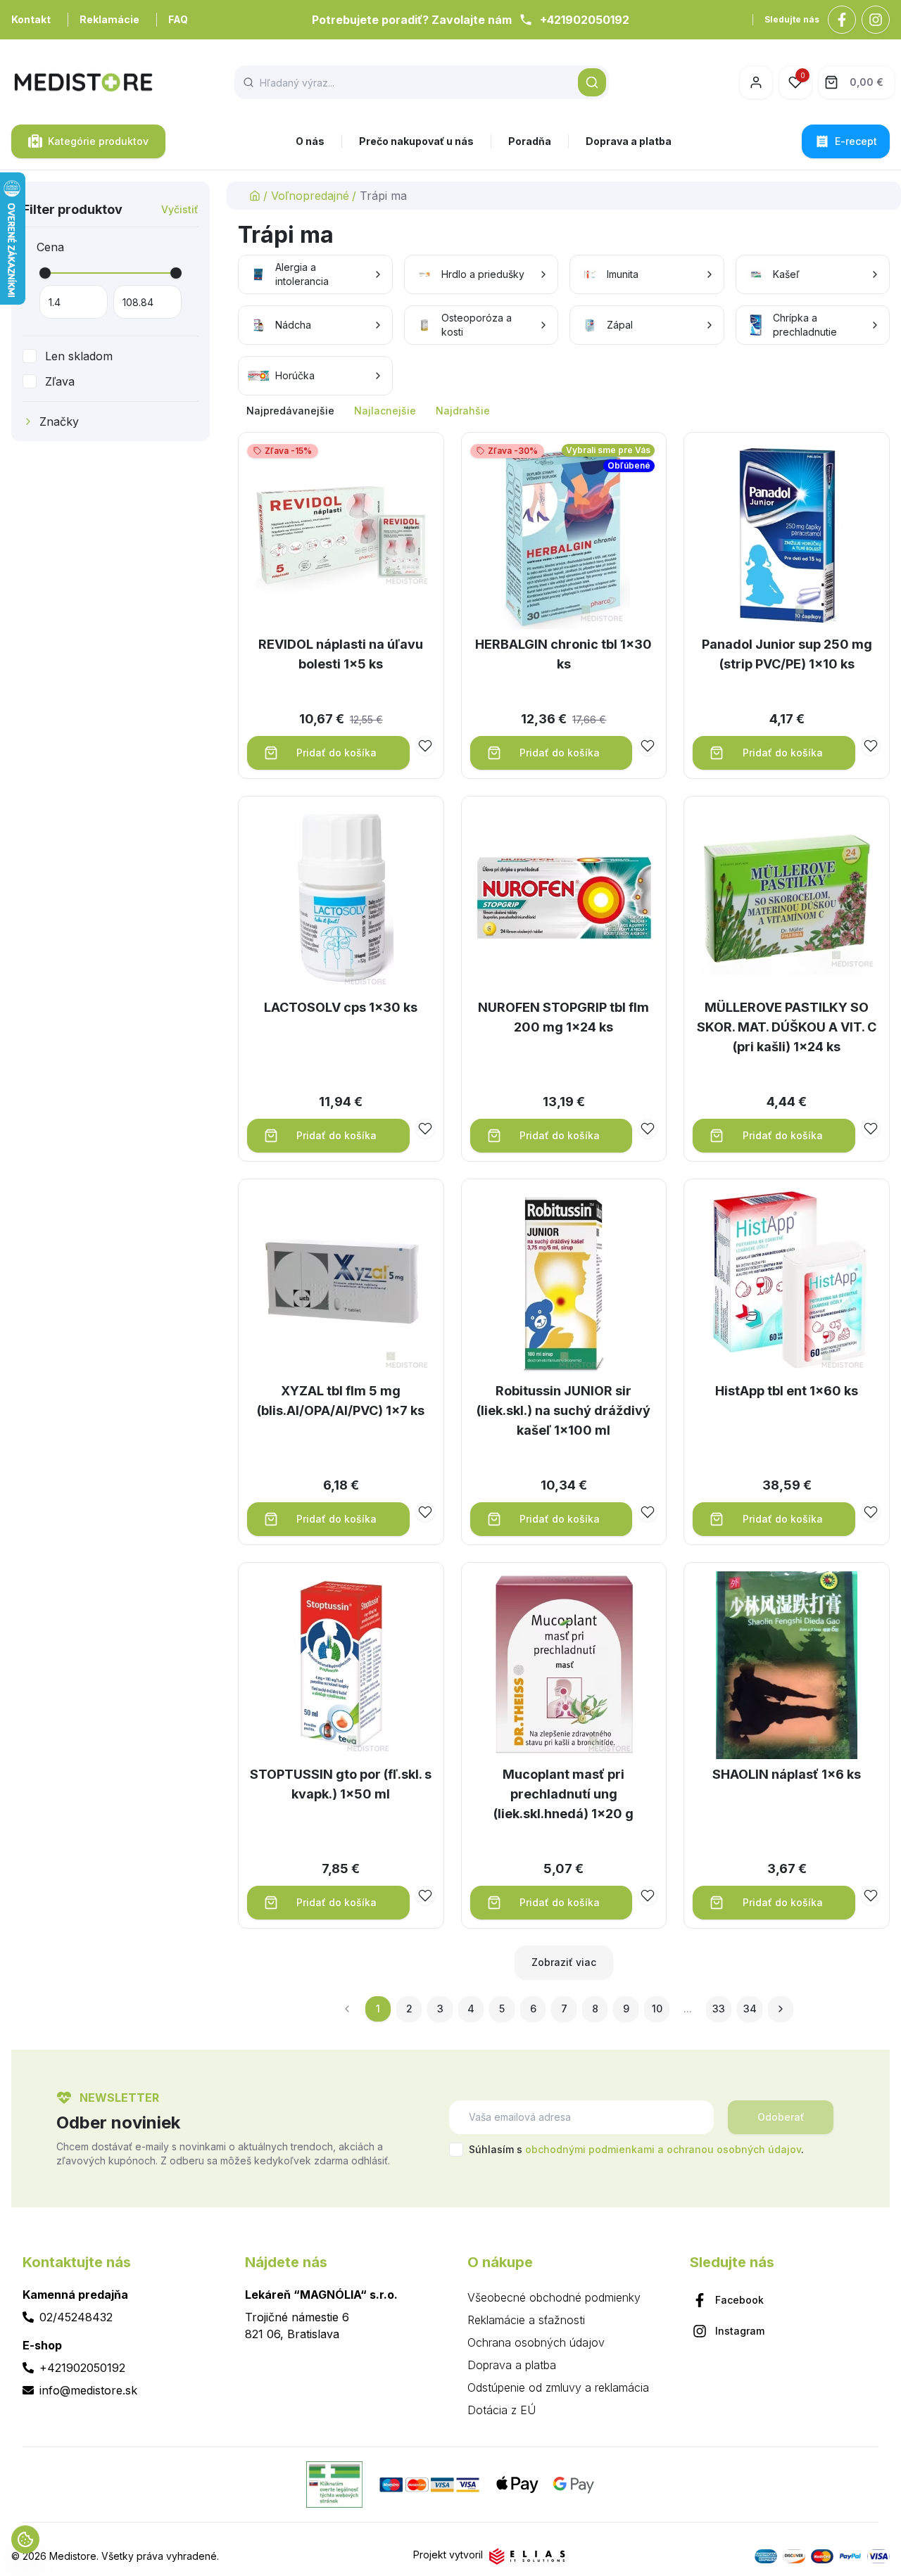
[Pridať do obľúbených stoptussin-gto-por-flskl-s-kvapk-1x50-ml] (425, 1896)
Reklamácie (109, 19)
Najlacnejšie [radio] (385, 411)
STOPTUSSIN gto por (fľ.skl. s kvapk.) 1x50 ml (341, 1784)
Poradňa (530, 141)
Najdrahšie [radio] (463, 411)
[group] (564, 411)
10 (657, 2009)
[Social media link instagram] (876, 20)
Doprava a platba (629, 141)
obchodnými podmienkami (590, 2149)
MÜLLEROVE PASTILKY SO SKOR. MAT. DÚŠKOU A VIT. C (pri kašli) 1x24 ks (787, 1027)
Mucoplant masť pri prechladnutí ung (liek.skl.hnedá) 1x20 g (563, 1794)
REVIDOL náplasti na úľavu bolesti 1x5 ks (341, 654)
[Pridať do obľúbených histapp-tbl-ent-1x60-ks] (871, 1512)
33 (719, 2009)
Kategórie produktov (98, 141)
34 (750, 2009)
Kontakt (31, 19)
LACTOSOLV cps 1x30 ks (341, 1007)
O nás (310, 141)
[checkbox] (30, 356)
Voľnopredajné (310, 196)
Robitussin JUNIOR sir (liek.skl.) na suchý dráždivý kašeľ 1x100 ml (563, 1410)
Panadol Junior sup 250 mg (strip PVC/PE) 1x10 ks (787, 654)
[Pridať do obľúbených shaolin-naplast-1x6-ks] (871, 1896)
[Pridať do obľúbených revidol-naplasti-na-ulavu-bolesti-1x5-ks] (425, 746)
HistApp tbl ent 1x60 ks (787, 1391)
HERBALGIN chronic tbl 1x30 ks (563, 654)
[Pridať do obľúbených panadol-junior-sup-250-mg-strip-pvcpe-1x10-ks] (871, 746)
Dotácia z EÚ (502, 2410)
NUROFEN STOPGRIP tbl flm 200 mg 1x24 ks (563, 1017)
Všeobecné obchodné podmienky (554, 2297)
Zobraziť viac (564, 1962)
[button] (592, 82)
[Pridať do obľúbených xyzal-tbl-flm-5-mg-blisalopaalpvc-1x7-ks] (425, 1512)
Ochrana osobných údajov (536, 2342)
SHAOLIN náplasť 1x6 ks (787, 1774)
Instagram (740, 2331)
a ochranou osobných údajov (729, 2149)
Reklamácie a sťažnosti (526, 2320)
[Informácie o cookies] (25, 2539)
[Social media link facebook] (842, 20)
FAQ (178, 19)
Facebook (739, 2300)
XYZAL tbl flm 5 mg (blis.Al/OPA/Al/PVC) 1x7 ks (341, 1401)
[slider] (45, 273)
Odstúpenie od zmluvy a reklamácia (558, 2387)
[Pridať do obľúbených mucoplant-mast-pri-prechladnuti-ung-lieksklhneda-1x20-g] (648, 1896)
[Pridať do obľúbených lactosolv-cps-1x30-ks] (425, 1129)
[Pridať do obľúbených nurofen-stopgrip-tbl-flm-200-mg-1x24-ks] (648, 1129)
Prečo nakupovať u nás (416, 141)
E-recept (856, 141)
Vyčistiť (180, 209)
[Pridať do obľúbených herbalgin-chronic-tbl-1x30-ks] (648, 746)
